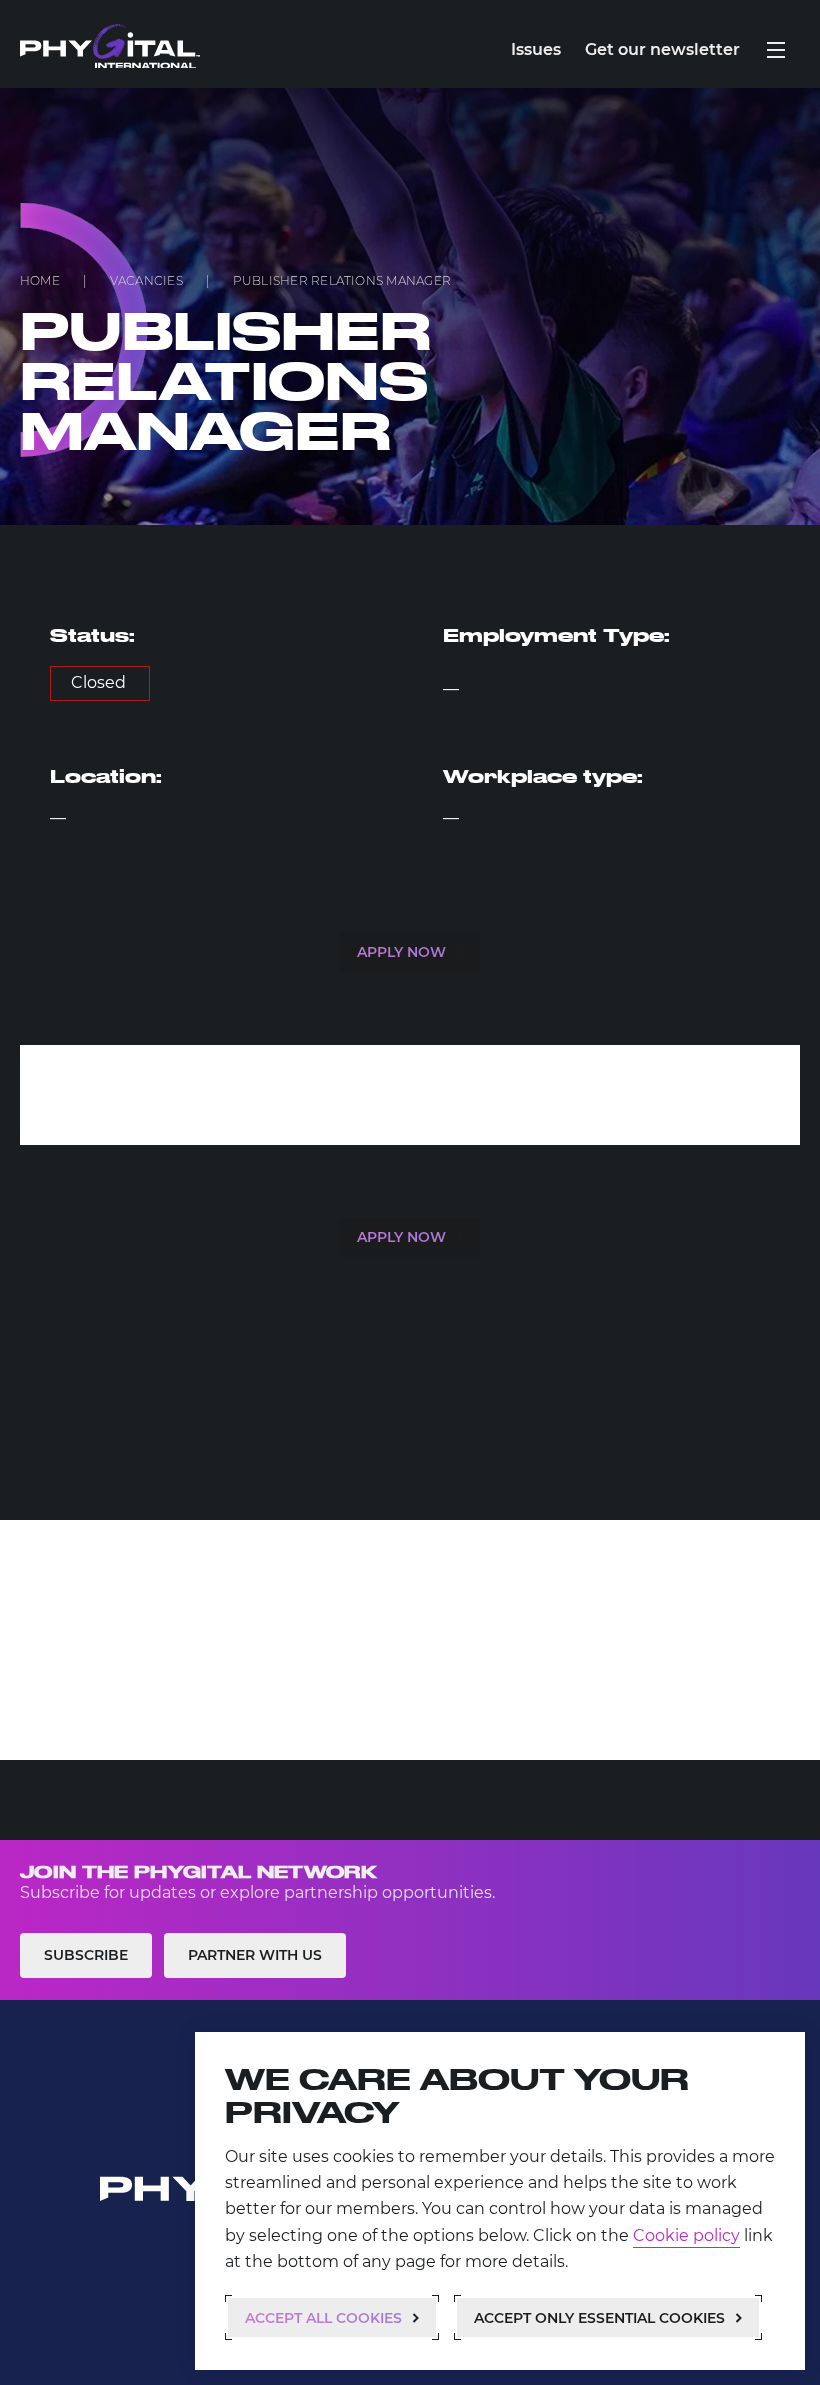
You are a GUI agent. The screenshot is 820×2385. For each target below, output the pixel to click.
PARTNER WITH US (255, 1955)
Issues (536, 49)
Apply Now (401, 952)
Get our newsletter (662, 49)
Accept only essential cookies (599, 2318)
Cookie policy (686, 2235)
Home (40, 280)
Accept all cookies (323, 2318)
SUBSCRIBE (86, 1955)
